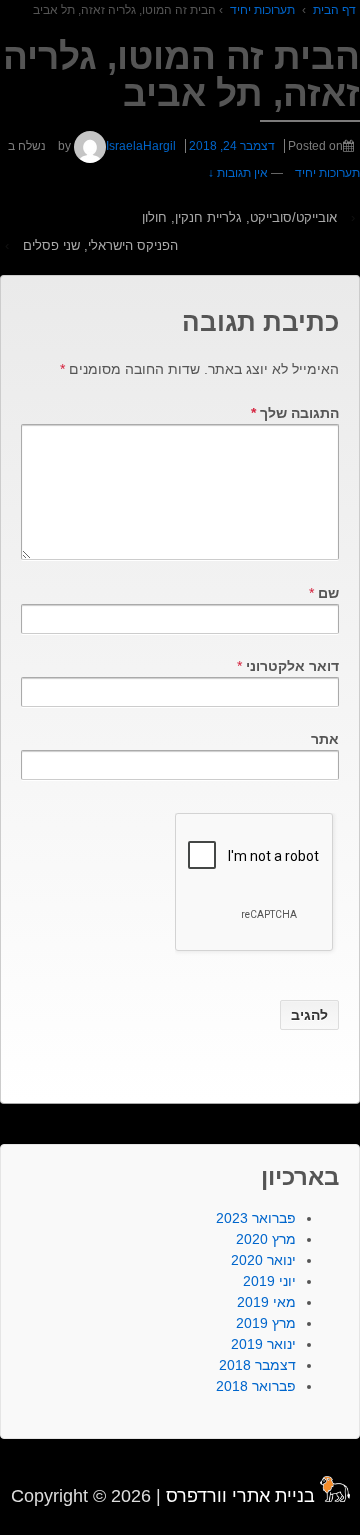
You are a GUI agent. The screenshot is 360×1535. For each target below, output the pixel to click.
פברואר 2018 (256, 1386)
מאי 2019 (266, 1302)
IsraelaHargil (141, 146)
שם (328, 593)
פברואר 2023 (256, 1218)
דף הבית (334, 10)
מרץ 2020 (266, 1239)
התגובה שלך (295, 413)
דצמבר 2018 (257, 1365)
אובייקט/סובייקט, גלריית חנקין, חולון (239, 217)
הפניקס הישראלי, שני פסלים (100, 245)
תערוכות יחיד (262, 10)
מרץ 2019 (266, 1323)
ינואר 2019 (263, 1344)
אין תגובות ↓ (238, 173)
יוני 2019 (269, 1281)
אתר (325, 739)
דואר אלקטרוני (292, 666)
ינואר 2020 (263, 1260)
